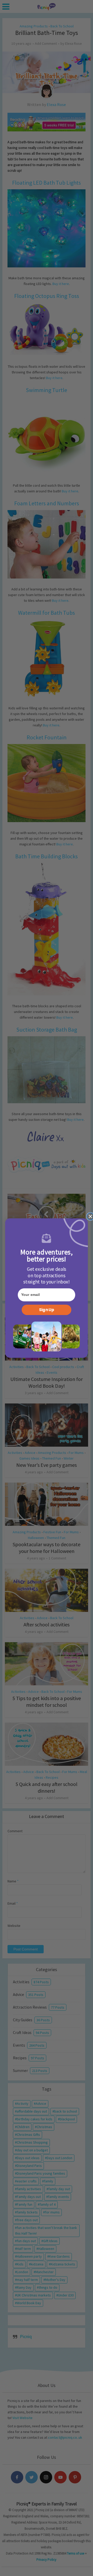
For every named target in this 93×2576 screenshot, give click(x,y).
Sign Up (47, 1310)
